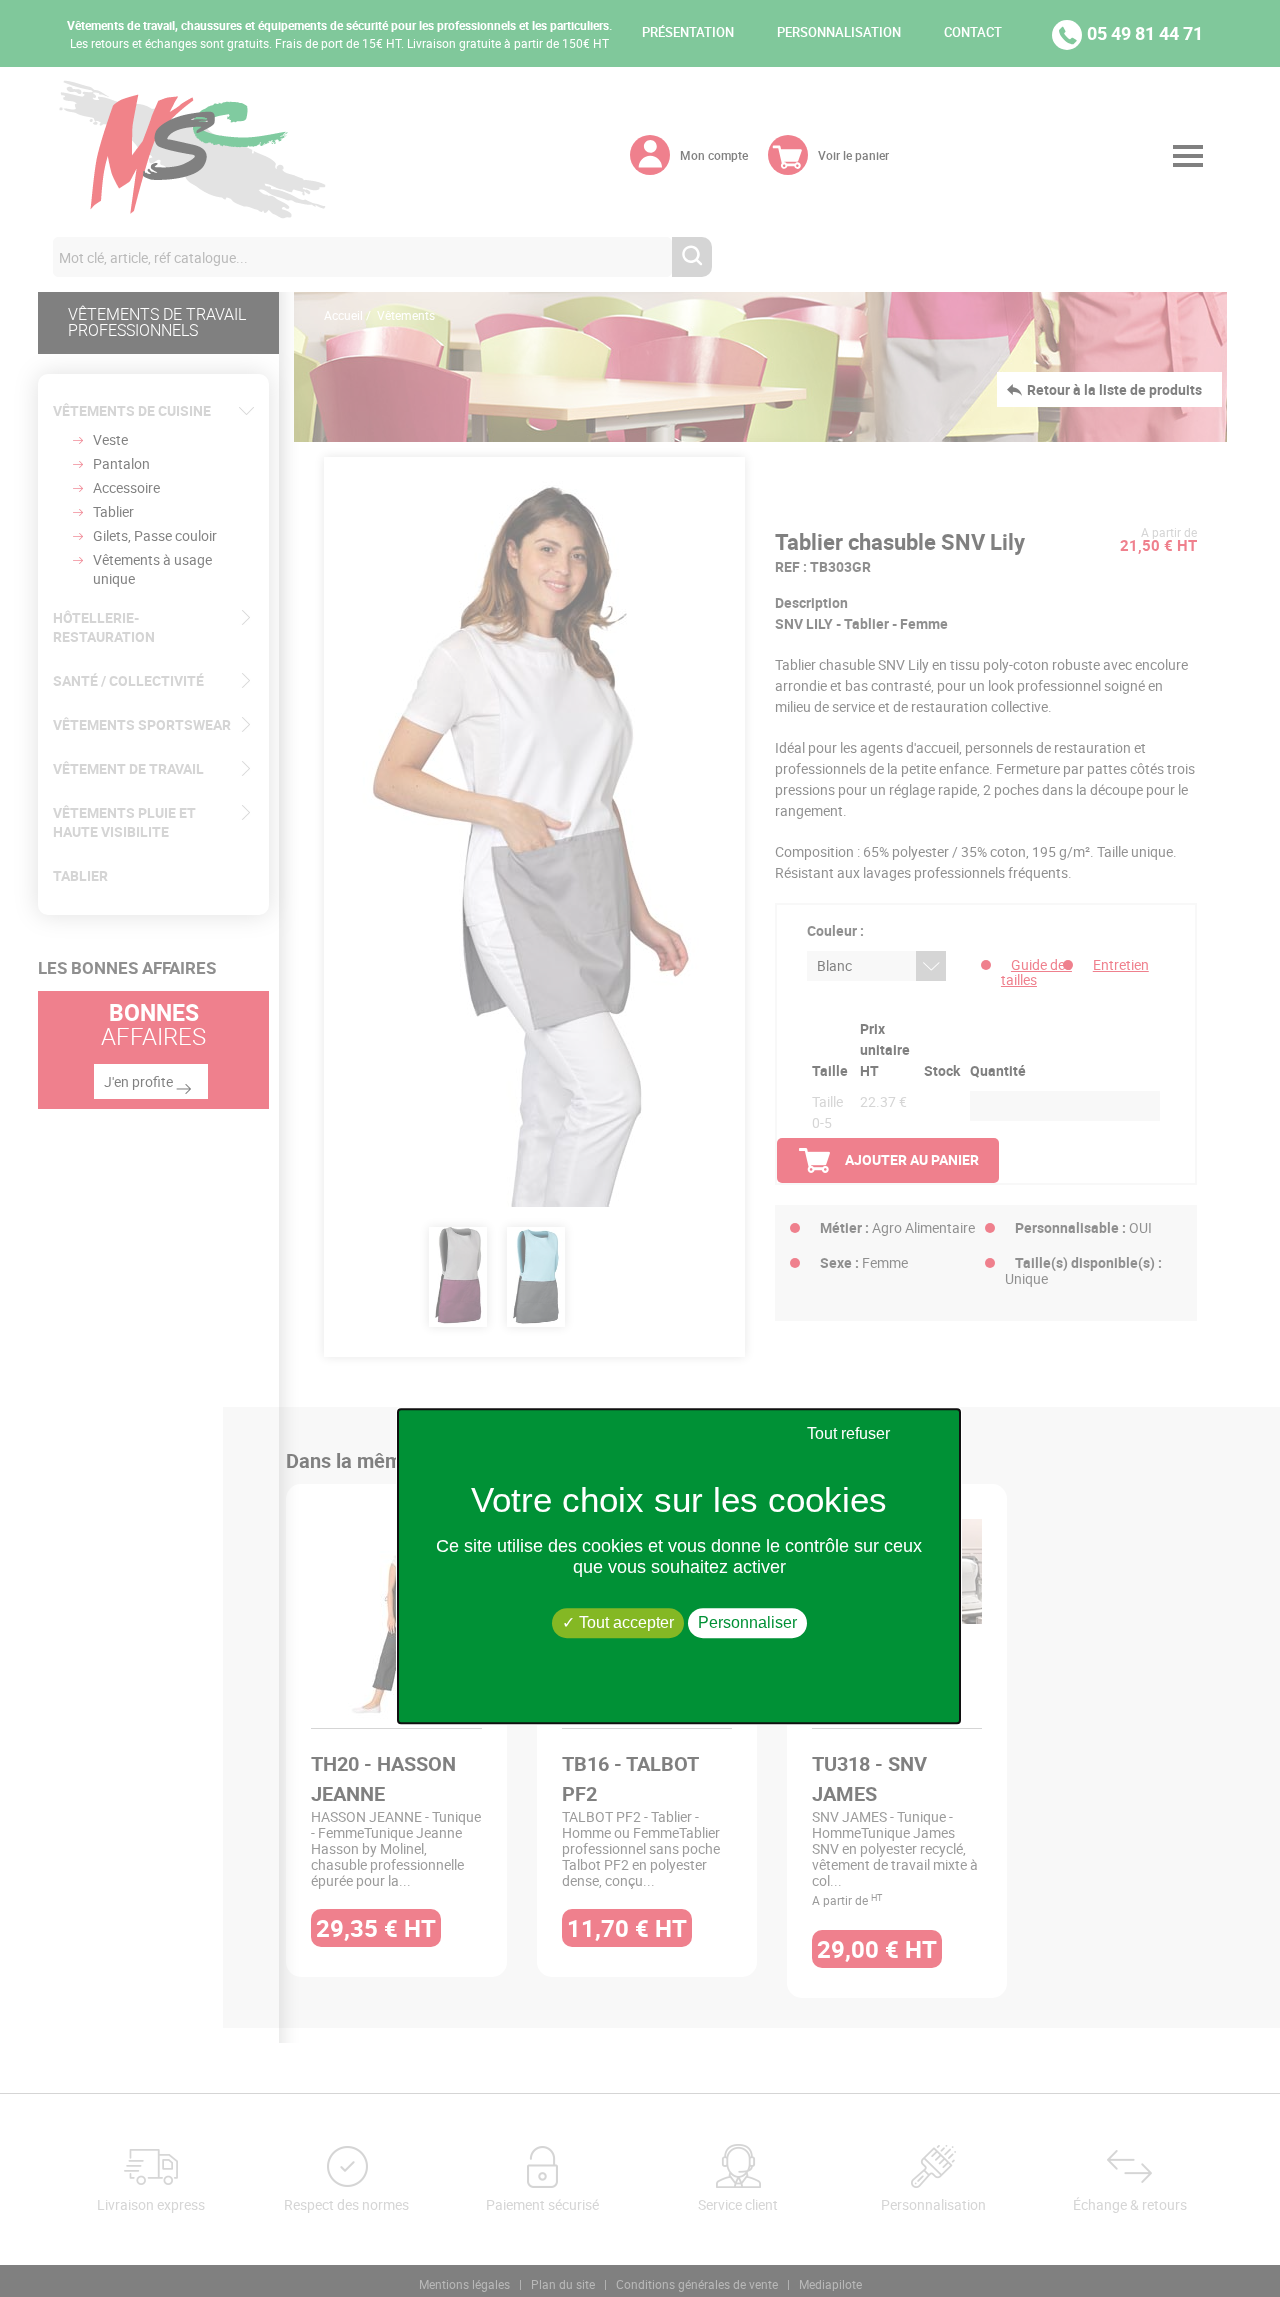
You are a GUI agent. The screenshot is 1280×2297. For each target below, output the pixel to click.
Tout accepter (624, 1623)
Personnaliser (747, 1623)
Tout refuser (848, 1433)
